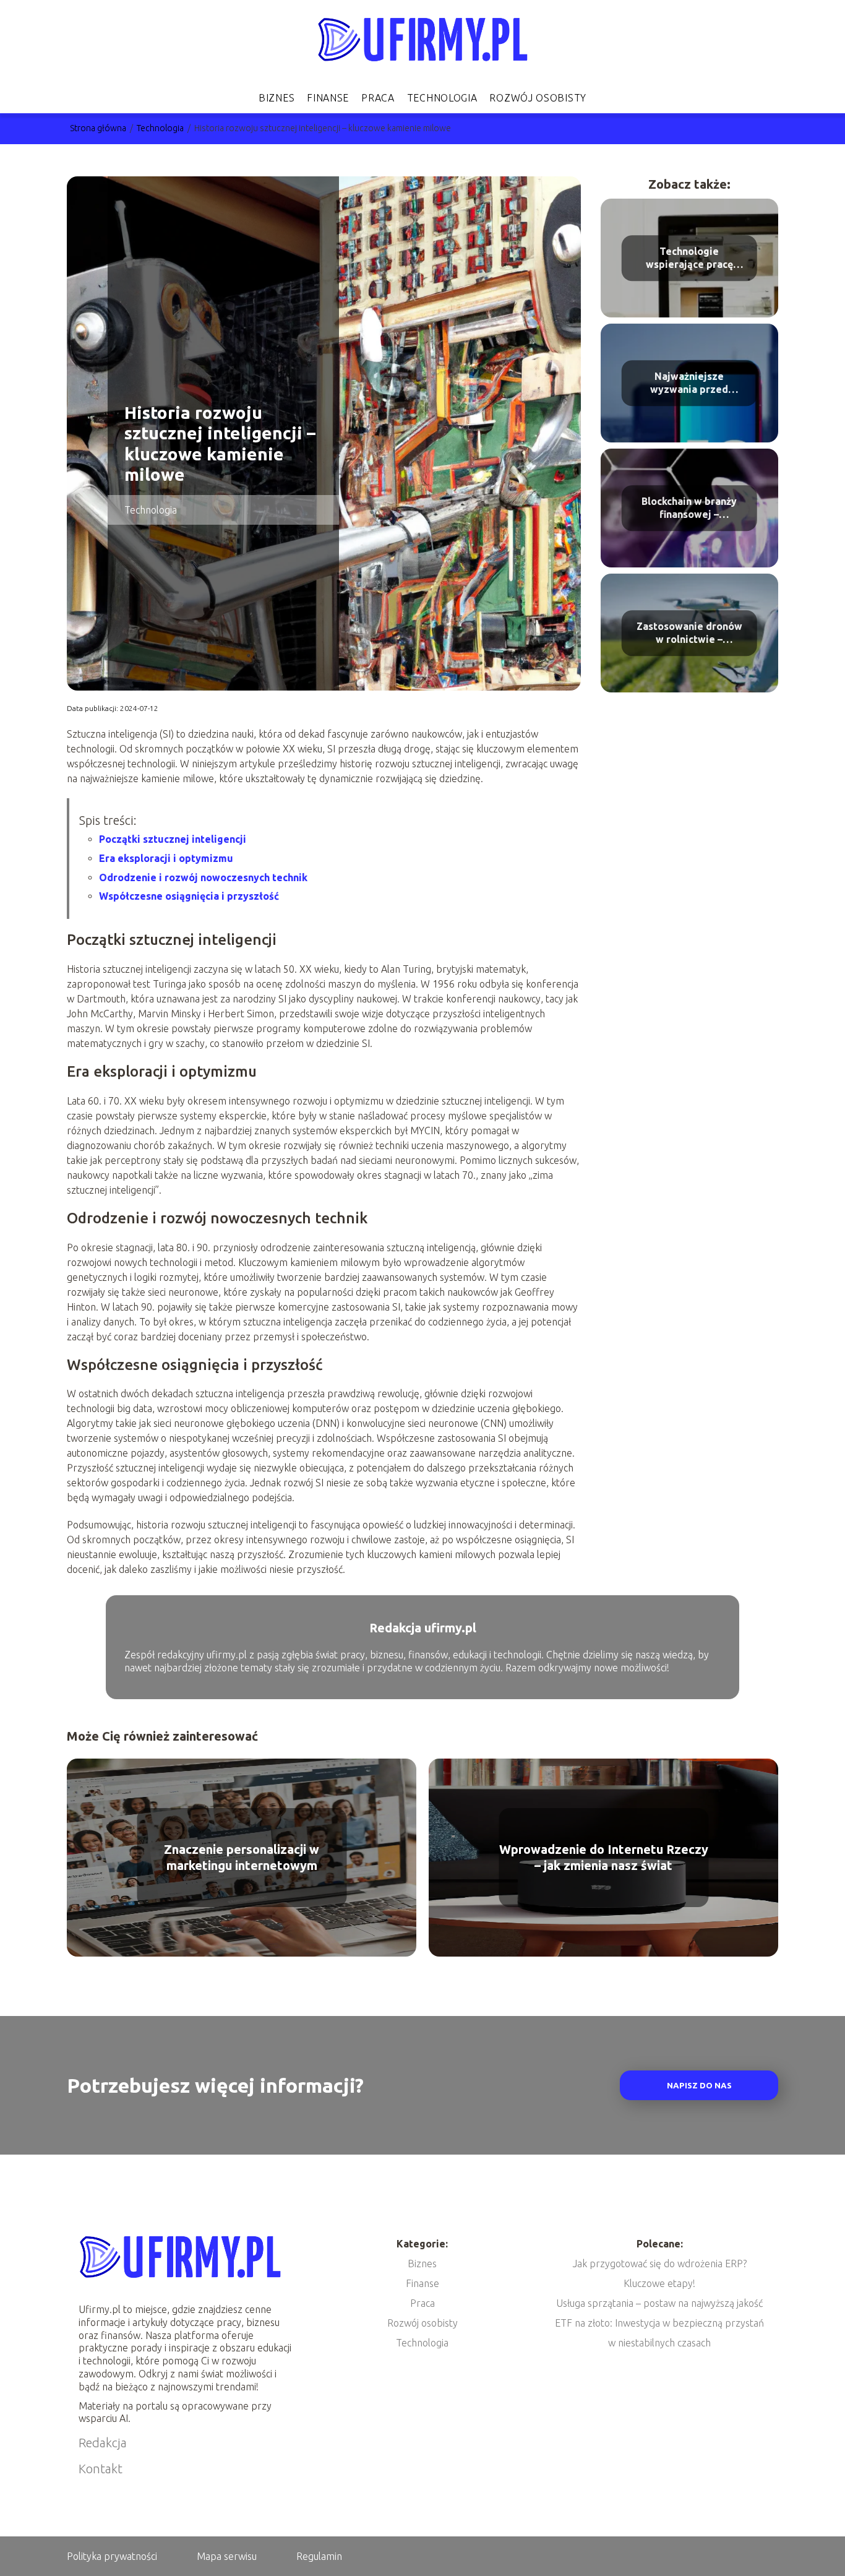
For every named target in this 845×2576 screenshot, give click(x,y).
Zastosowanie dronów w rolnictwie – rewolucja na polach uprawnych (689, 634)
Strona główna (99, 128)
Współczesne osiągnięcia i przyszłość (189, 896)
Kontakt (101, 2469)
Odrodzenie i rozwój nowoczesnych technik (203, 877)
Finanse (328, 98)
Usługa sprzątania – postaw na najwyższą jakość (659, 2303)
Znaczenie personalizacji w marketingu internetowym (242, 1857)
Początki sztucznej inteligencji (173, 839)
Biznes (277, 98)
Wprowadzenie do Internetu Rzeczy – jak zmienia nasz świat (604, 1857)
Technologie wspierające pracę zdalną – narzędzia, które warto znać (689, 259)
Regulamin (319, 2556)
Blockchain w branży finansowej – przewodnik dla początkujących (689, 509)
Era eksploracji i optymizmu (166, 858)
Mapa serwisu (227, 2556)
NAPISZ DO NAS (699, 2086)
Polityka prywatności (112, 2556)
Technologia (442, 98)
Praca (378, 98)
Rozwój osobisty (538, 98)
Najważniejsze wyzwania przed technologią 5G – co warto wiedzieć (689, 384)
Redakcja (103, 2443)
